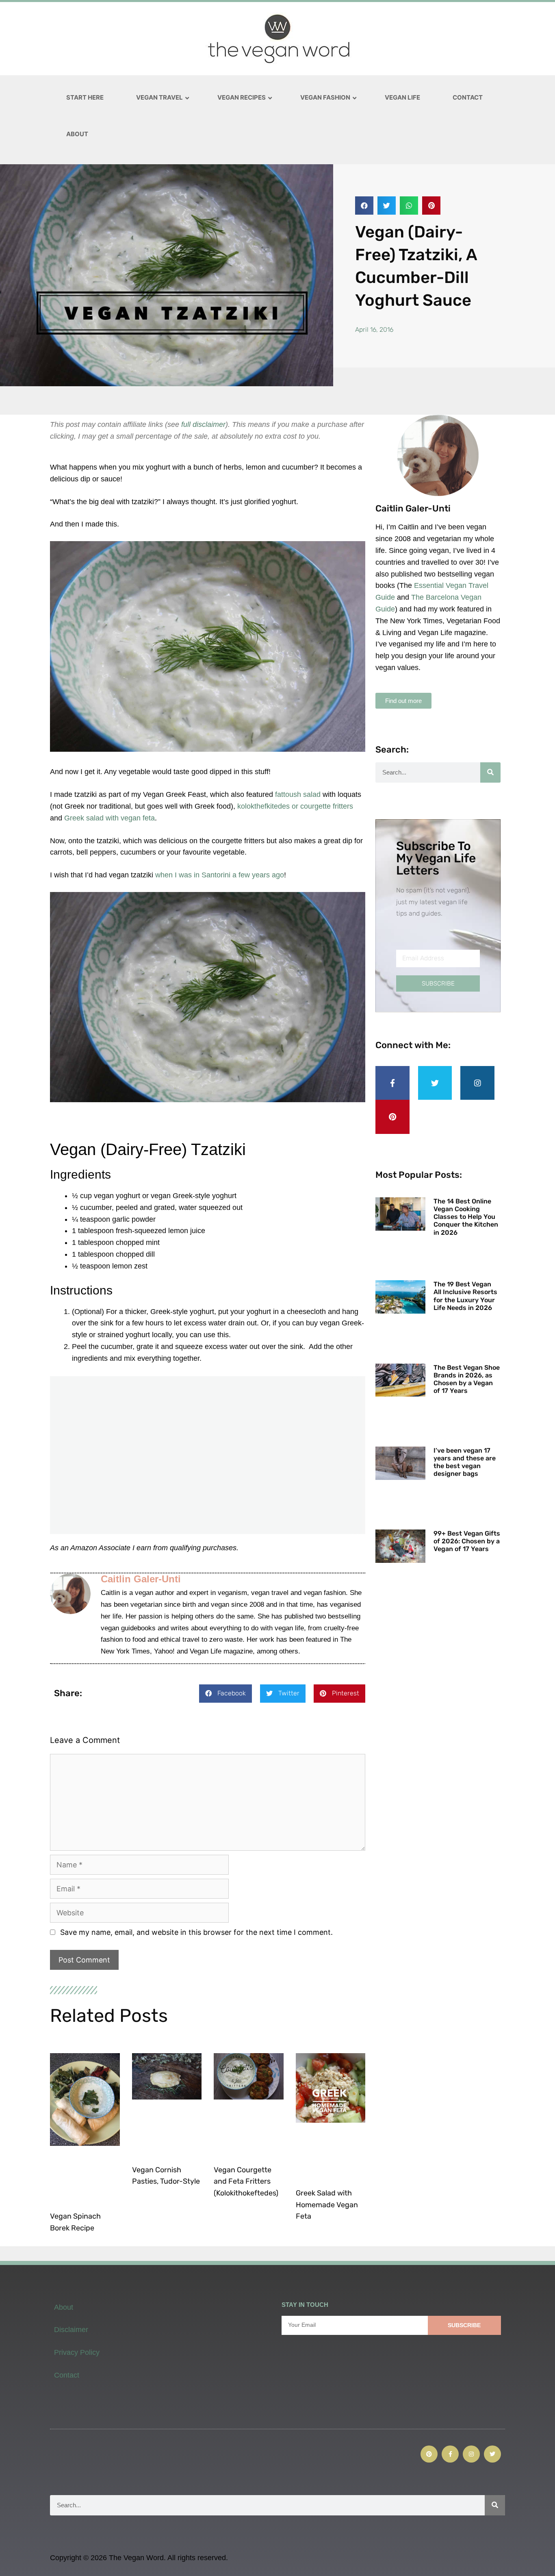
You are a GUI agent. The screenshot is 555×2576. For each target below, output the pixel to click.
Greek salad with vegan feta (109, 818)
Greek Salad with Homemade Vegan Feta (327, 2205)
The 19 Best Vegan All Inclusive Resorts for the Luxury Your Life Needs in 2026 (465, 1296)
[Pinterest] (392, 1117)
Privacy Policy (77, 2352)
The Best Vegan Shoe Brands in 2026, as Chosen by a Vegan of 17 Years (467, 1379)
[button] (364, 206)
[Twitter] (435, 1083)
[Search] (490, 772)
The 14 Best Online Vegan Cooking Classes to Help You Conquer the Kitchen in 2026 (466, 1217)
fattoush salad (298, 794)
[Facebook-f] (392, 1083)
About (64, 2307)
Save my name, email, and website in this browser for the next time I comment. (196, 1932)
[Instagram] (477, 1083)
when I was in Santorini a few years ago (220, 875)
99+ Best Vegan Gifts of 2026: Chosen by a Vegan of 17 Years (467, 1541)
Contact (67, 2375)
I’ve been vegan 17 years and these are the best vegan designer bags (465, 1462)
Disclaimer (71, 2330)
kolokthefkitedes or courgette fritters (295, 806)
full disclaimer (203, 424)
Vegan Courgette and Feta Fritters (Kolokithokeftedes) (246, 2182)
